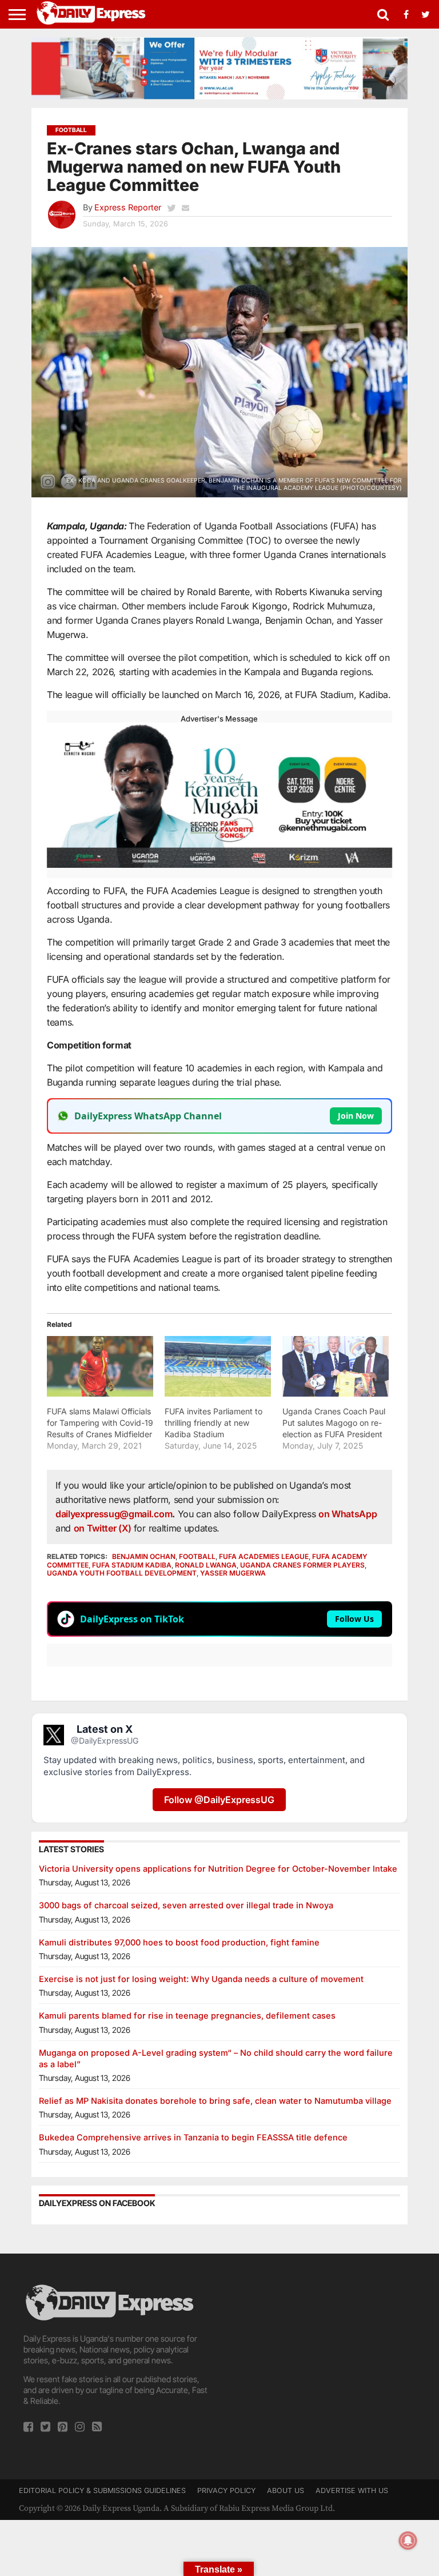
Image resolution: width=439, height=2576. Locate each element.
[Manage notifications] (408, 2541)
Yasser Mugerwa (233, 1573)
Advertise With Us (352, 2491)
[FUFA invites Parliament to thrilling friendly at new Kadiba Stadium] (218, 1366)
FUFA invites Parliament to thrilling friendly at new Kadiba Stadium (213, 1423)
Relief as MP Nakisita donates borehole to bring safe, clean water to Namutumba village (215, 2101)
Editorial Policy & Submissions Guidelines (102, 2491)
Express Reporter (128, 207)
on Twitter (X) (104, 1528)
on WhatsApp (348, 1514)
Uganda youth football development (122, 1573)
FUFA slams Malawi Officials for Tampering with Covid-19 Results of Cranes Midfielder (100, 1423)
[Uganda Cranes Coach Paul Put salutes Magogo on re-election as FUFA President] (336, 1366)
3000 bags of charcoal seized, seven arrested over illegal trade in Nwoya (186, 1905)
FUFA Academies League (264, 1556)
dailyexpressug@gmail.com (114, 1514)
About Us (286, 2491)
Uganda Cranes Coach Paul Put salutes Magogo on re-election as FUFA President (334, 1423)
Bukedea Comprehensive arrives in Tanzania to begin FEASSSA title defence (193, 2137)
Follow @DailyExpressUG (219, 1800)
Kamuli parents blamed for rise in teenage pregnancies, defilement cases (187, 2015)
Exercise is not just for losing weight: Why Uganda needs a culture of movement (201, 1979)
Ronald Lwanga (206, 1565)
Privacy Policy (226, 2491)
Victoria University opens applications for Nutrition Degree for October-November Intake (218, 1869)
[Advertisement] (322, 2354)
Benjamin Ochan (144, 1556)
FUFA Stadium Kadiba (132, 1565)
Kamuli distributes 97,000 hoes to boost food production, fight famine (179, 1942)
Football (197, 1556)
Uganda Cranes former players (302, 1565)
